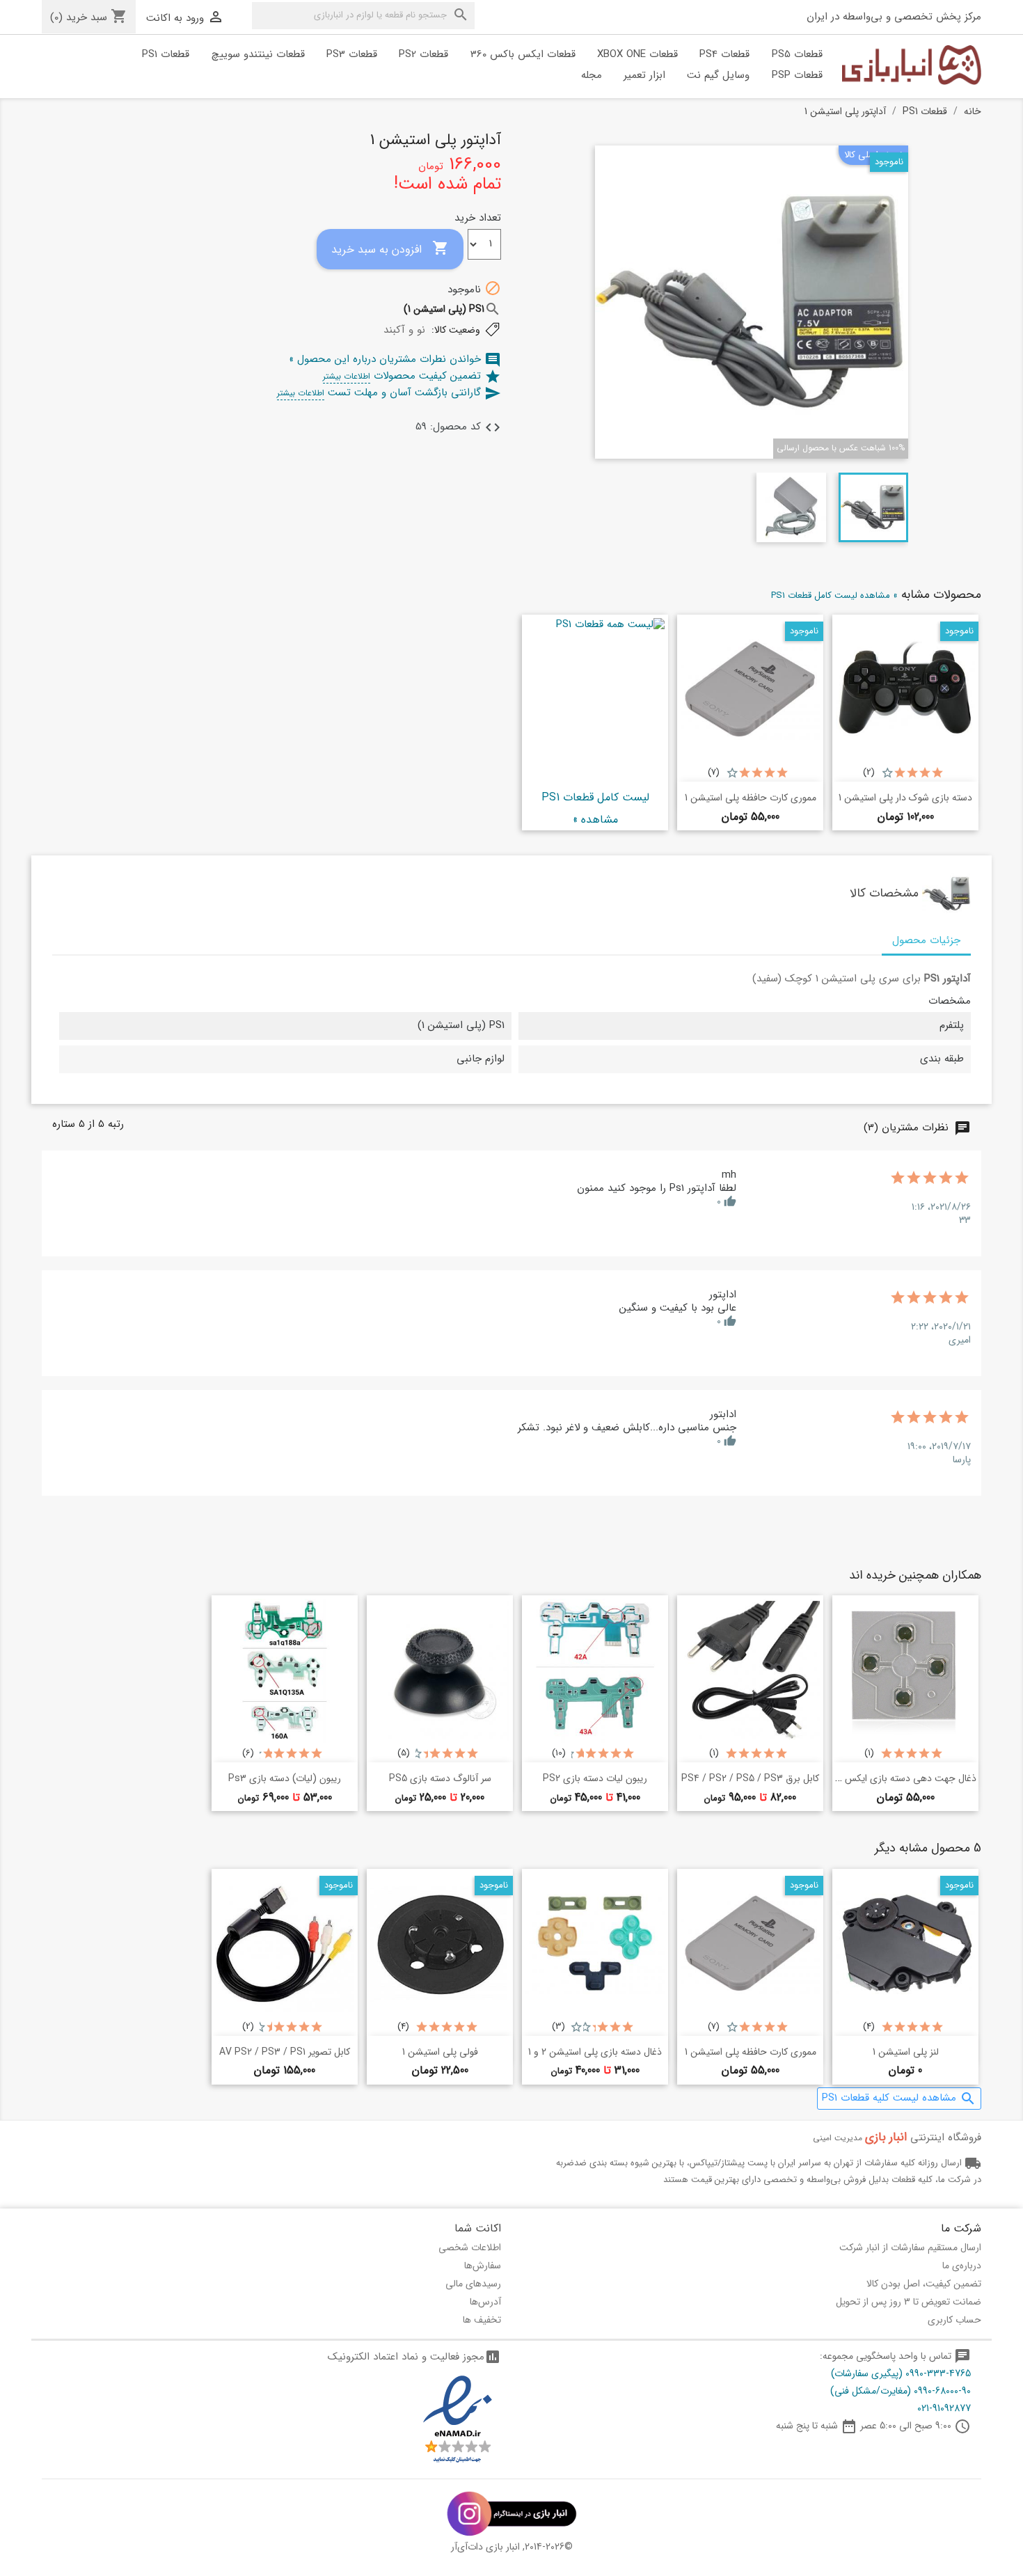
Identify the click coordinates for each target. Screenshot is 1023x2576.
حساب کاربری (954, 2320)
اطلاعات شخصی (470, 2247)
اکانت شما (478, 2228)
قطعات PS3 (352, 54)
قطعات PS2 (423, 54)
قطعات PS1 (166, 54)
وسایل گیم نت (718, 75)
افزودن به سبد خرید (390, 249)
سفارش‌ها (483, 2266)
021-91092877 (944, 2408)
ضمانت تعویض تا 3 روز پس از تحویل (909, 2302)
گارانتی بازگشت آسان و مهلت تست (389, 393)
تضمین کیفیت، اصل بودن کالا (924, 2284)
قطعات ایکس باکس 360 (523, 54)
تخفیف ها (482, 2320)
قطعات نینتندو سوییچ (258, 54)
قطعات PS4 (724, 54)
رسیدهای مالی (473, 2284)
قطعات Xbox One (637, 54)
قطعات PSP (797, 75)
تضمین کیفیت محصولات (412, 376)
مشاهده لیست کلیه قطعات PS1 (899, 2098)
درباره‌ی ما (962, 2266)
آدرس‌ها (485, 2302)
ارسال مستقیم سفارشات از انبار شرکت (910, 2247)
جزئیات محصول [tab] (926, 940)
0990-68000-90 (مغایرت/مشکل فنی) (901, 2391)
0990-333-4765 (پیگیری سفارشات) (901, 2373)
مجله (592, 75)
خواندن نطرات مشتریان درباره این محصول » (395, 359)
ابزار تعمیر (644, 75)
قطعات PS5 (797, 54)
